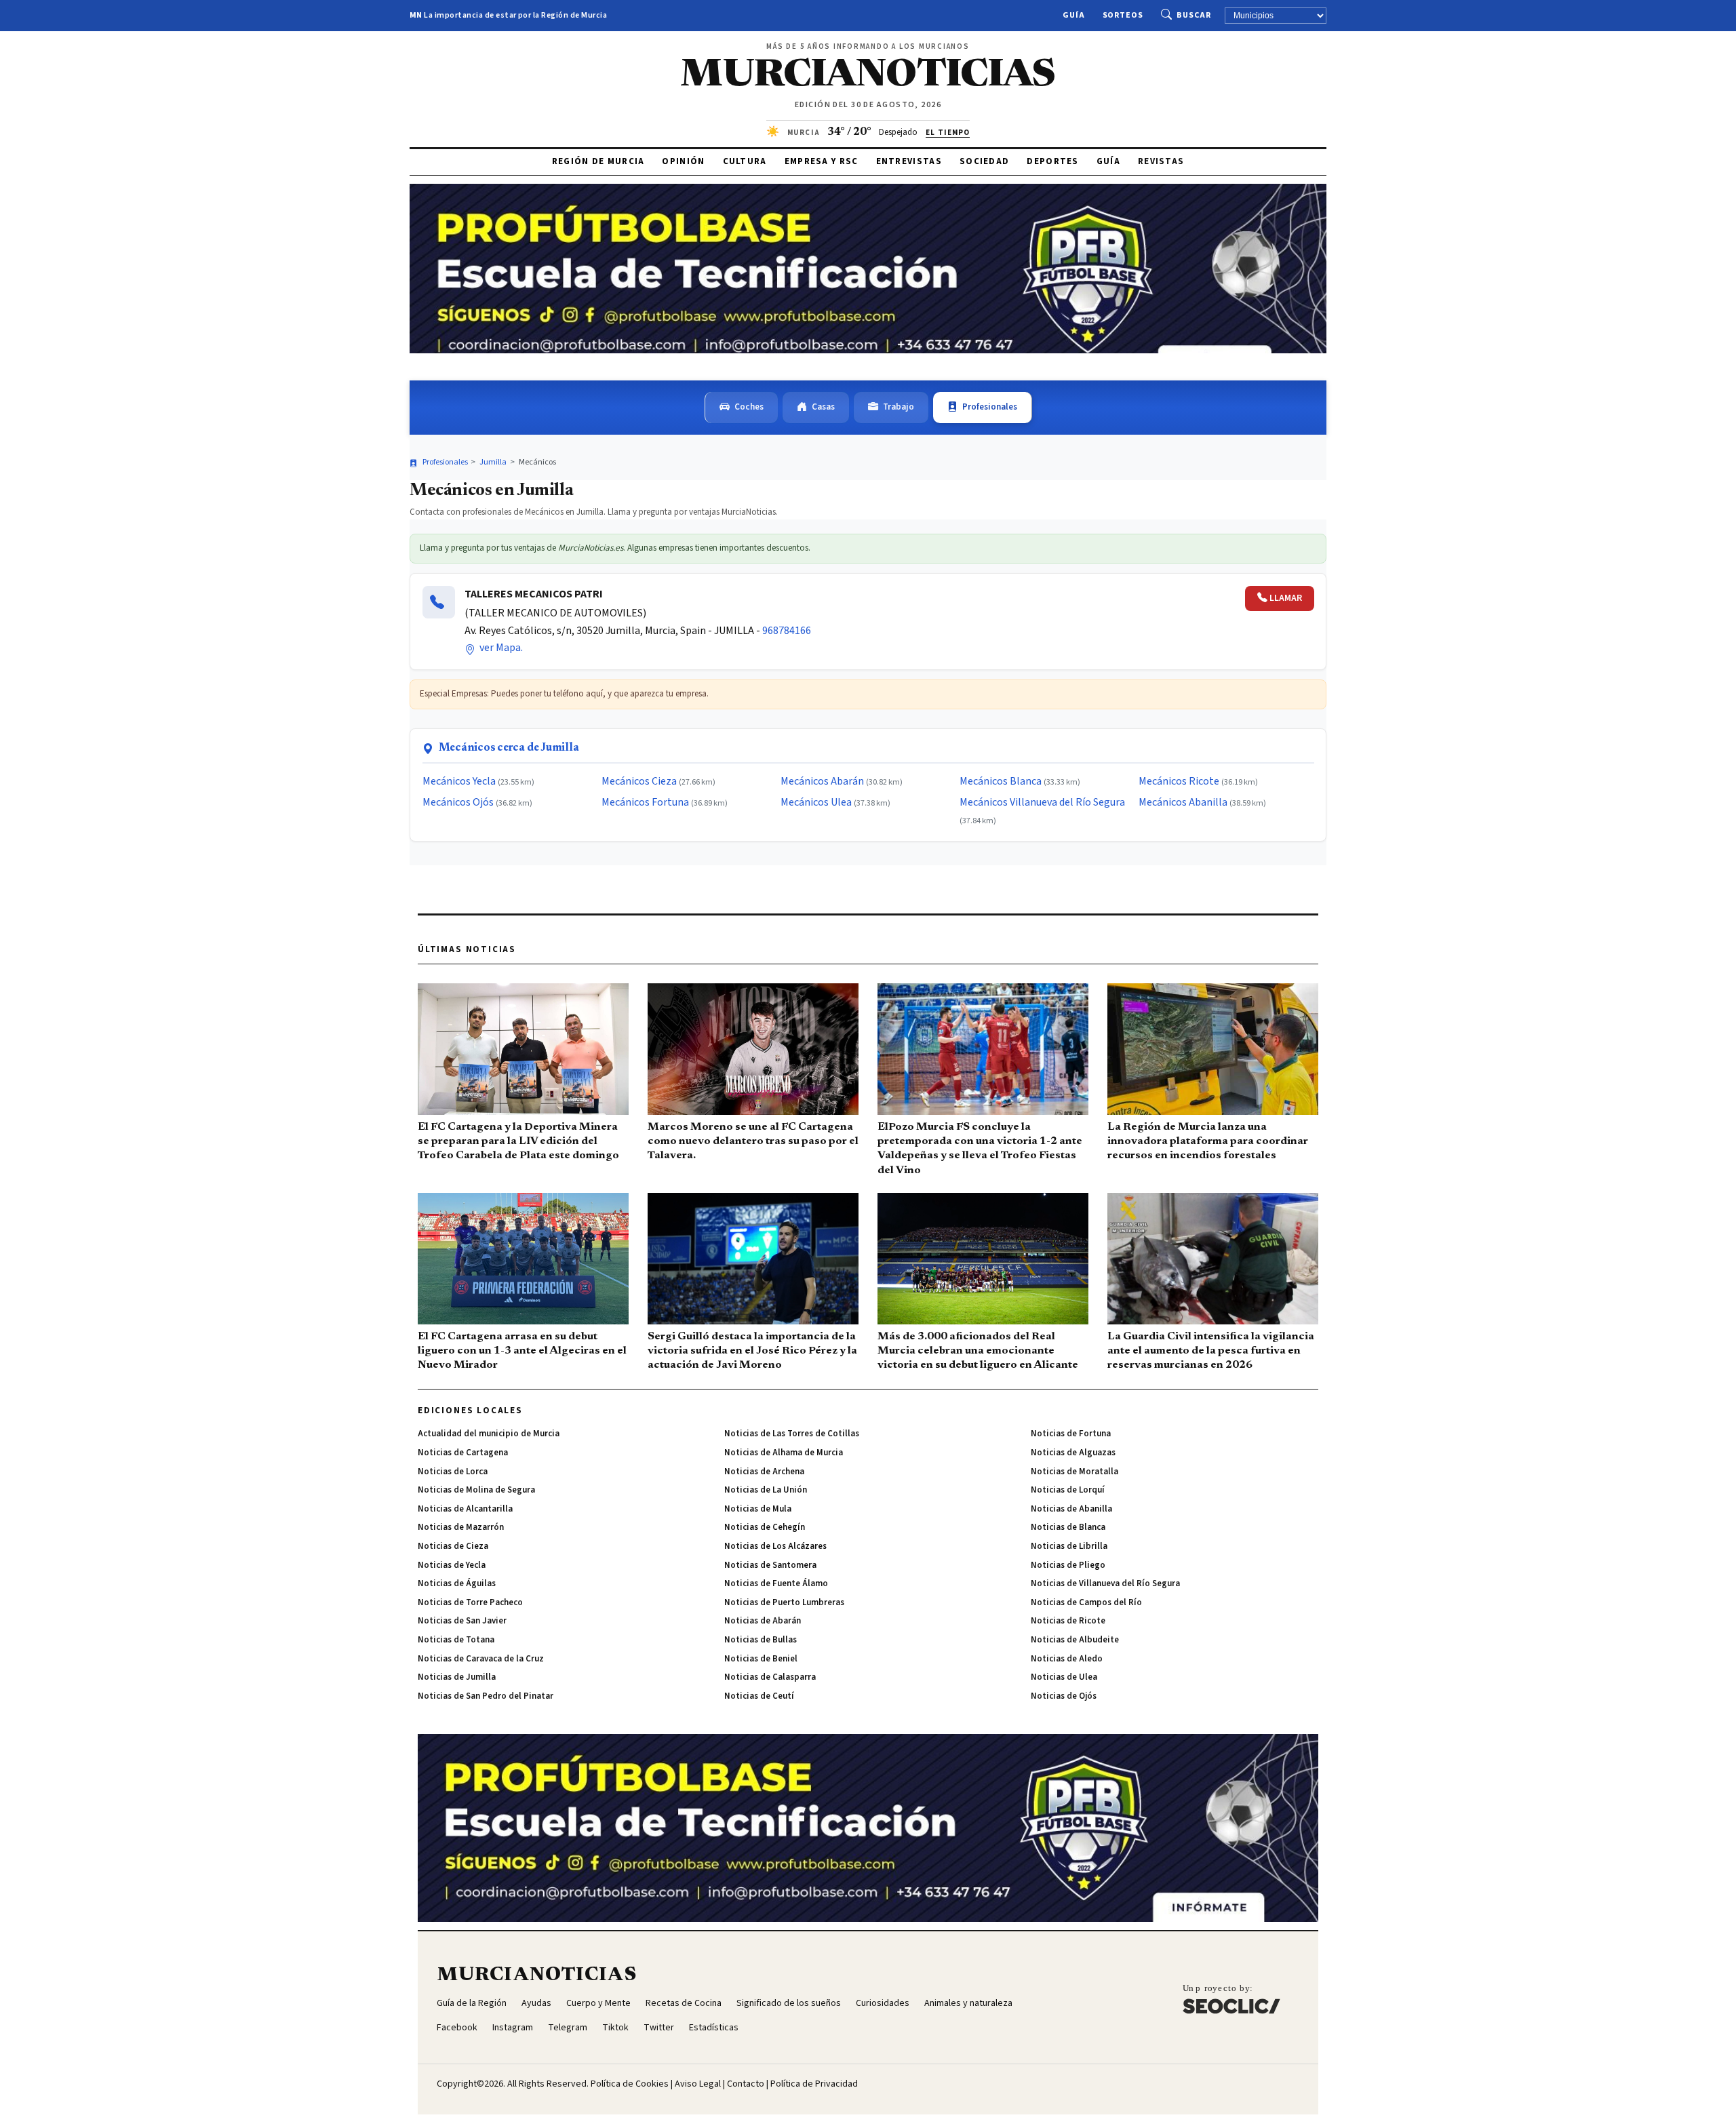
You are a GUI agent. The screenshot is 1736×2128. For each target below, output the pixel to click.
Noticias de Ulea (1064, 1677)
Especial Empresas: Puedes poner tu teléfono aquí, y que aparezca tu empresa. (564, 694)
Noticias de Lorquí (1068, 1490)
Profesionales (990, 407)
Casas (823, 407)
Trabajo (899, 407)
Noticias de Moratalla (1074, 1472)
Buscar (1194, 15)
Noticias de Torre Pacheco (470, 1602)
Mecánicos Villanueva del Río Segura (1042, 802)
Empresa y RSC (822, 161)
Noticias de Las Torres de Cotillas (792, 1434)
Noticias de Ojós (1064, 1696)
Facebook (457, 2028)
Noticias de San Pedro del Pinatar (486, 1696)
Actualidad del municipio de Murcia (489, 1434)
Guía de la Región (472, 2003)
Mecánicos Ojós (458, 802)
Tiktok (615, 2028)
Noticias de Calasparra (770, 1677)
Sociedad (984, 161)
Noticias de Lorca (453, 1472)
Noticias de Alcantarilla (465, 1509)
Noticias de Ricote (1068, 1621)
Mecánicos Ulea (816, 802)
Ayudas (536, 2003)
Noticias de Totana (456, 1640)
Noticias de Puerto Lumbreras (784, 1602)
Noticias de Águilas (457, 1583)
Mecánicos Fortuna (645, 802)
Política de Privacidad (814, 2084)
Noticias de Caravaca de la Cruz (481, 1659)
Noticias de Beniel (761, 1659)
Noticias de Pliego (1068, 1565)
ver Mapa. (500, 648)
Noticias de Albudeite (1075, 1640)
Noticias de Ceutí (759, 1696)
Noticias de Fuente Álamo (776, 1583)
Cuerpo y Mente (598, 2003)
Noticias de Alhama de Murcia (784, 1453)
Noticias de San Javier (462, 1621)
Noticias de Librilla (1069, 1546)
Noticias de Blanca (1068, 1527)
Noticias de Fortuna (1071, 1434)
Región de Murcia (598, 161)
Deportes (1052, 161)
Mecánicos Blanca (1001, 781)
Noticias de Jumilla (457, 1677)
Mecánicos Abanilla (1183, 802)
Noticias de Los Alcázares (775, 1546)
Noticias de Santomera (770, 1565)
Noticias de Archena (764, 1472)
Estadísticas (714, 2028)
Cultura (745, 161)
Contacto (746, 2084)
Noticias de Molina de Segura (476, 1490)
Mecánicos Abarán (822, 781)
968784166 (787, 631)
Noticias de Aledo (1067, 1659)
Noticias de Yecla (452, 1565)
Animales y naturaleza (968, 2003)
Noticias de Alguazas (1073, 1453)
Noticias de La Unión (766, 1490)
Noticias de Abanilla (1071, 1509)
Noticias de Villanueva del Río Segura (1105, 1583)
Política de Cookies (630, 2084)
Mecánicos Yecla (459, 781)
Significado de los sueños (789, 2003)
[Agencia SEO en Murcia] (1231, 1999)
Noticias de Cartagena (463, 1453)
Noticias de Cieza (453, 1546)
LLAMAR (1286, 598)
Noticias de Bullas (761, 1640)
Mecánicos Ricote (1179, 781)
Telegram (568, 2028)
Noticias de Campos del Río (1086, 1602)
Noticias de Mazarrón (461, 1527)
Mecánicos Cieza (639, 781)
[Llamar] (439, 602)
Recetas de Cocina (684, 2003)
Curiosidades (883, 2003)
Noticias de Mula (758, 1509)
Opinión (683, 161)
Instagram (513, 2028)
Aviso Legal (698, 2084)
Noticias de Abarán (763, 1621)
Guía (1074, 15)
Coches (749, 407)
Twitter (659, 2028)
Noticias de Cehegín (765, 1527)
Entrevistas (909, 161)
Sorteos (1123, 15)
